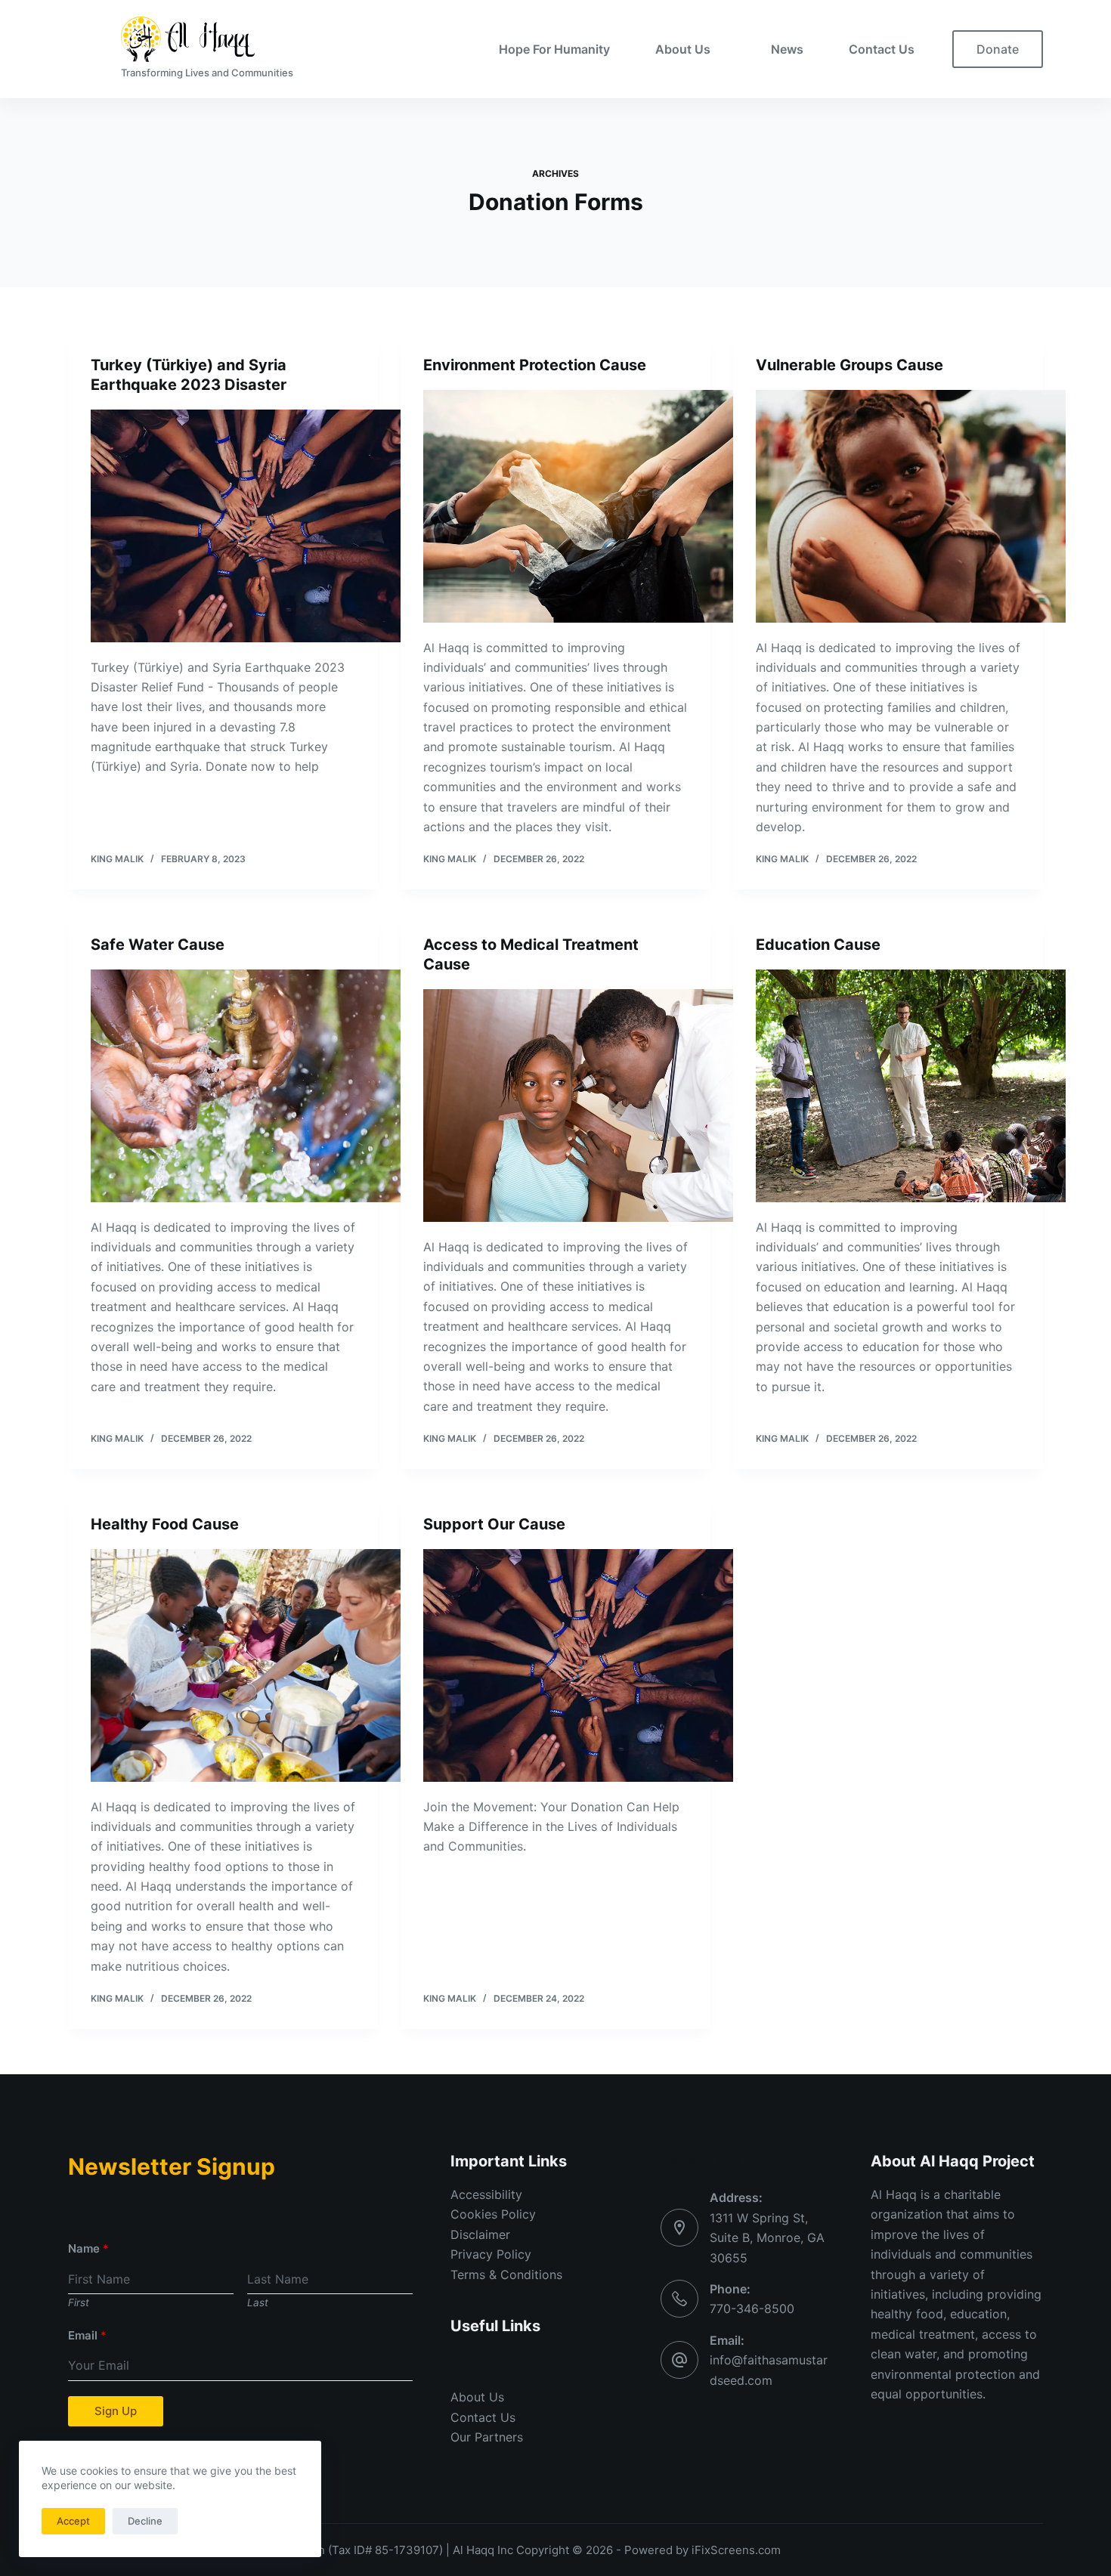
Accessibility (486, 2194)
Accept (73, 2521)
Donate (998, 49)
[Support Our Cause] (578, 1665)
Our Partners (487, 2437)
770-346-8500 (752, 2309)
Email (87, 2335)
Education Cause (818, 945)
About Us (683, 49)
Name (88, 2248)
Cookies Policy (493, 2214)
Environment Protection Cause (535, 365)
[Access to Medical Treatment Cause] (578, 1106)
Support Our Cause (494, 1524)
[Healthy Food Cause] (246, 1665)
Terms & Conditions (506, 2274)
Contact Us (882, 49)
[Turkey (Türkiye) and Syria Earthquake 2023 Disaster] (246, 526)
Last (258, 2302)
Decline (145, 2521)
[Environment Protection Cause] (578, 506)
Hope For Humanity (554, 49)
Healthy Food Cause (165, 1524)
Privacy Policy (491, 2254)
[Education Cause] (911, 1086)
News (787, 49)
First (79, 2302)
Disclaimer (480, 2234)
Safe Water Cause (158, 945)
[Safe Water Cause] (246, 1086)
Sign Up (116, 2411)
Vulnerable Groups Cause (849, 365)
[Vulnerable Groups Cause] (911, 506)
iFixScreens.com (736, 2550)
